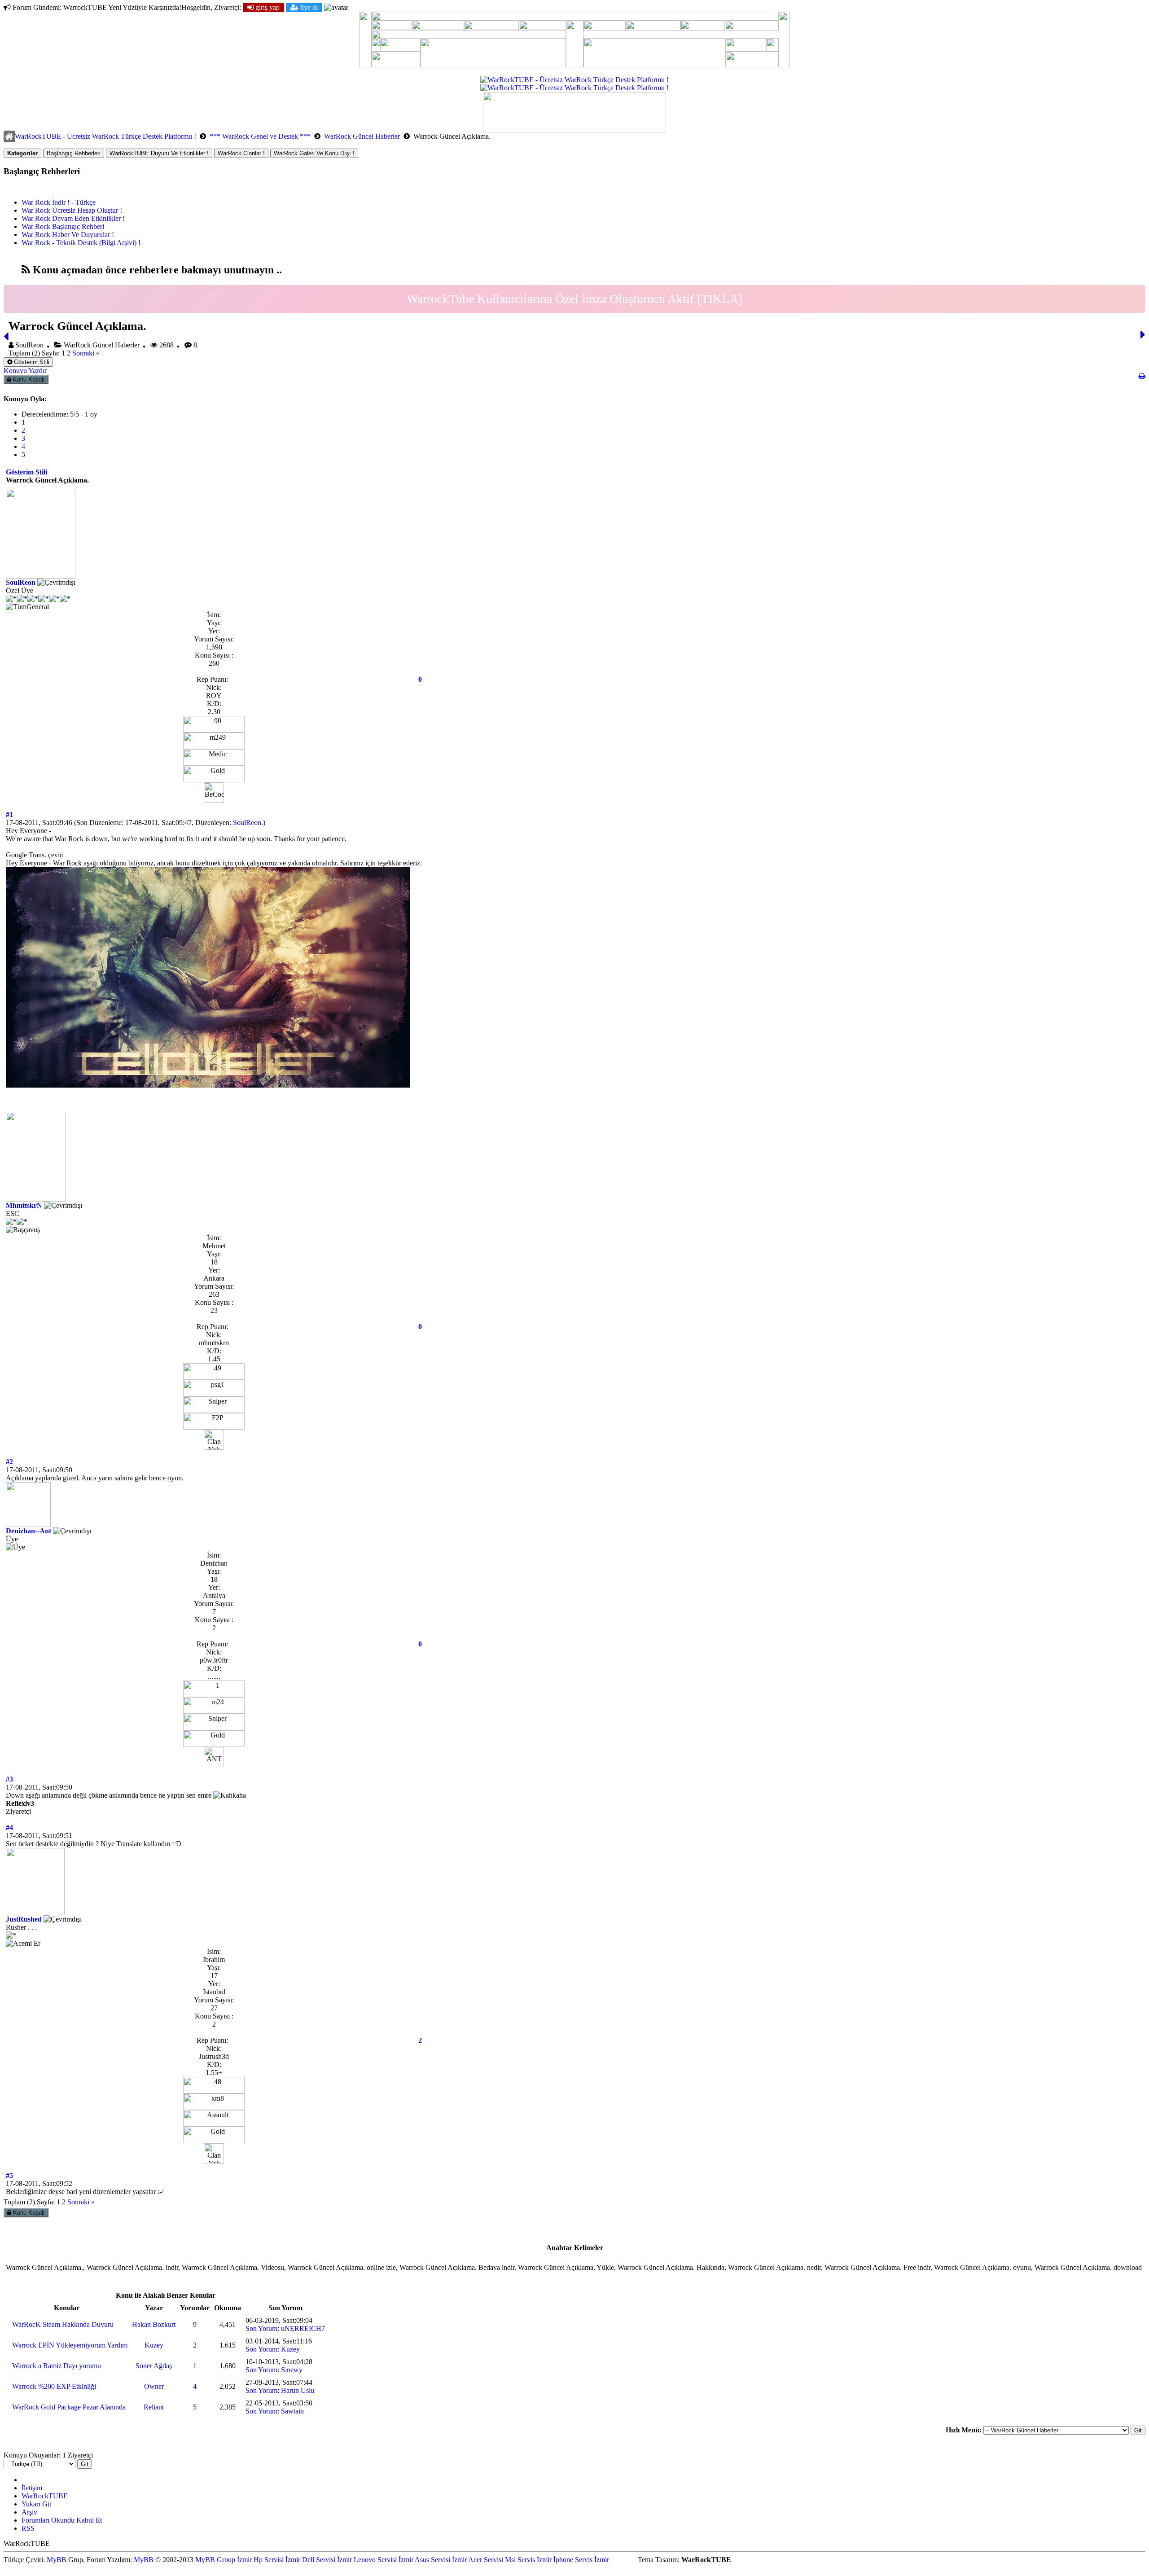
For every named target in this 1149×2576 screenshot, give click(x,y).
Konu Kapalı (28, 380)
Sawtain (292, 2411)
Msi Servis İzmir (528, 2560)
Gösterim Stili (31, 362)
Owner (154, 2386)
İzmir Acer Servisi (478, 2560)
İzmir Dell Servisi (310, 2560)
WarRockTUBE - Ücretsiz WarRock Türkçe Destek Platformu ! (105, 136)
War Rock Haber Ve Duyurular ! (68, 235)
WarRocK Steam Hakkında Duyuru (63, 2324)
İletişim (32, 2488)
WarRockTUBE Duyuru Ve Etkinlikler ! (159, 153)
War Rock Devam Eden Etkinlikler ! (73, 218)
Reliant (154, 2407)
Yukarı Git (36, 2504)
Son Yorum (261, 2328)
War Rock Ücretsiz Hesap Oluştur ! (72, 210)
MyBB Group (215, 2560)
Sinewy (292, 2370)
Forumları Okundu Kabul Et (62, 2520)
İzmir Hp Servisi (260, 2560)
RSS (28, 2528)
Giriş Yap (267, 7)
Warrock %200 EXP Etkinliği (54, 2386)
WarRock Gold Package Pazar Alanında (69, 2407)
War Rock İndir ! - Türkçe (59, 202)
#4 (9, 1828)
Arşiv (29, 2512)
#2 (9, 1462)
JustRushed (24, 1919)
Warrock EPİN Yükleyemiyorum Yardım (70, 2345)
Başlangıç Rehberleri (74, 153)
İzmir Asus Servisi (424, 2560)
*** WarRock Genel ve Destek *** (260, 136)
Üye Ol (308, 7)
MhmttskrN (24, 1205)
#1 (9, 814)
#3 (9, 1779)
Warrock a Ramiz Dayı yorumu (57, 2366)
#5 (9, 2175)
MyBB (57, 2560)
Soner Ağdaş (154, 2366)
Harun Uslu (298, 2390)
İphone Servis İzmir (581, 2560)
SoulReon (21, 582)
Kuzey (154, 2345)
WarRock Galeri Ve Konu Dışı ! (314, 153)
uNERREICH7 (303, 2328)
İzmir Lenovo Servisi (367, 2560)
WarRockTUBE (45, 2496)
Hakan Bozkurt (154, 2324)
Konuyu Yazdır (25, 371)
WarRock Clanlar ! (241, 153)
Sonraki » (86, 353)
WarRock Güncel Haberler (362, 136)
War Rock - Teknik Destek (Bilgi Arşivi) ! (81, 243)
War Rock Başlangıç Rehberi (63, 226)
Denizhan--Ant (29, 1531)
